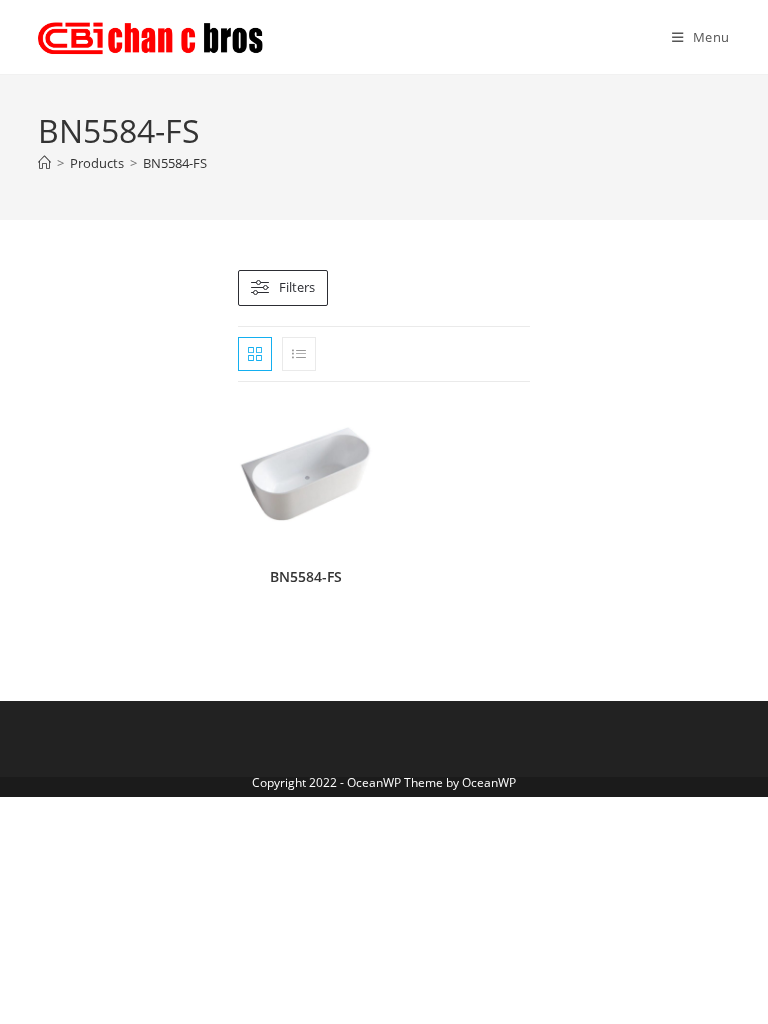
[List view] (299, 354)
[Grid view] (255, 354)
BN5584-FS (175, 163)
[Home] (44, 163)
